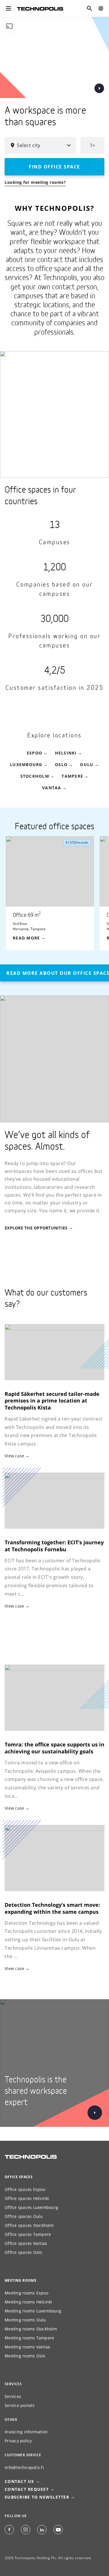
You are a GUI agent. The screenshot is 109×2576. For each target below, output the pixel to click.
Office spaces (19, 2177)
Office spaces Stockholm (29, 2225)
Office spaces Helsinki (27, 2198)
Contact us (19, 2481)
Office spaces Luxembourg (31, 2207)
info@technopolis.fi (24, 2467)
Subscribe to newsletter (37, 2497)
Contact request (27, 2489)
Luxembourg (26, 764)
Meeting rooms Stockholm (31, 2329)
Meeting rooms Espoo (26, 2293)
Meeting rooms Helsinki (28, 2302)
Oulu (87, 764)
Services (13, 2396)
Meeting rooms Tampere (29, 2338)
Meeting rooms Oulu (25, 2320)
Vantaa (52, 788)
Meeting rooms (20, 2280)
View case (14, 1456)
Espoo (34, 753)
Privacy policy (18, 2441)
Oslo (61, 764)
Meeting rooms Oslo (25, 2356)
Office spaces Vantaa (26, 2243)
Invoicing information (26, 2432)
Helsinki (66, 753)
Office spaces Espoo (25, 2189)
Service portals (20, 2405)
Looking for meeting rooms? (35, 182)
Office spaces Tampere (28, 2234)
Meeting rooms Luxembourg (33, 2311)
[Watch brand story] (91, 2113)
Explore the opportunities (36, 1228)
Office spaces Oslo (23, 2252)
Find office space (54, 167)
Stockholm (35, 776)
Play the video (99, 88)
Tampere (72, 776)
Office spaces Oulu (24, 2216)
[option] (53, 893)
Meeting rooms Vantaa (27, 2347)
